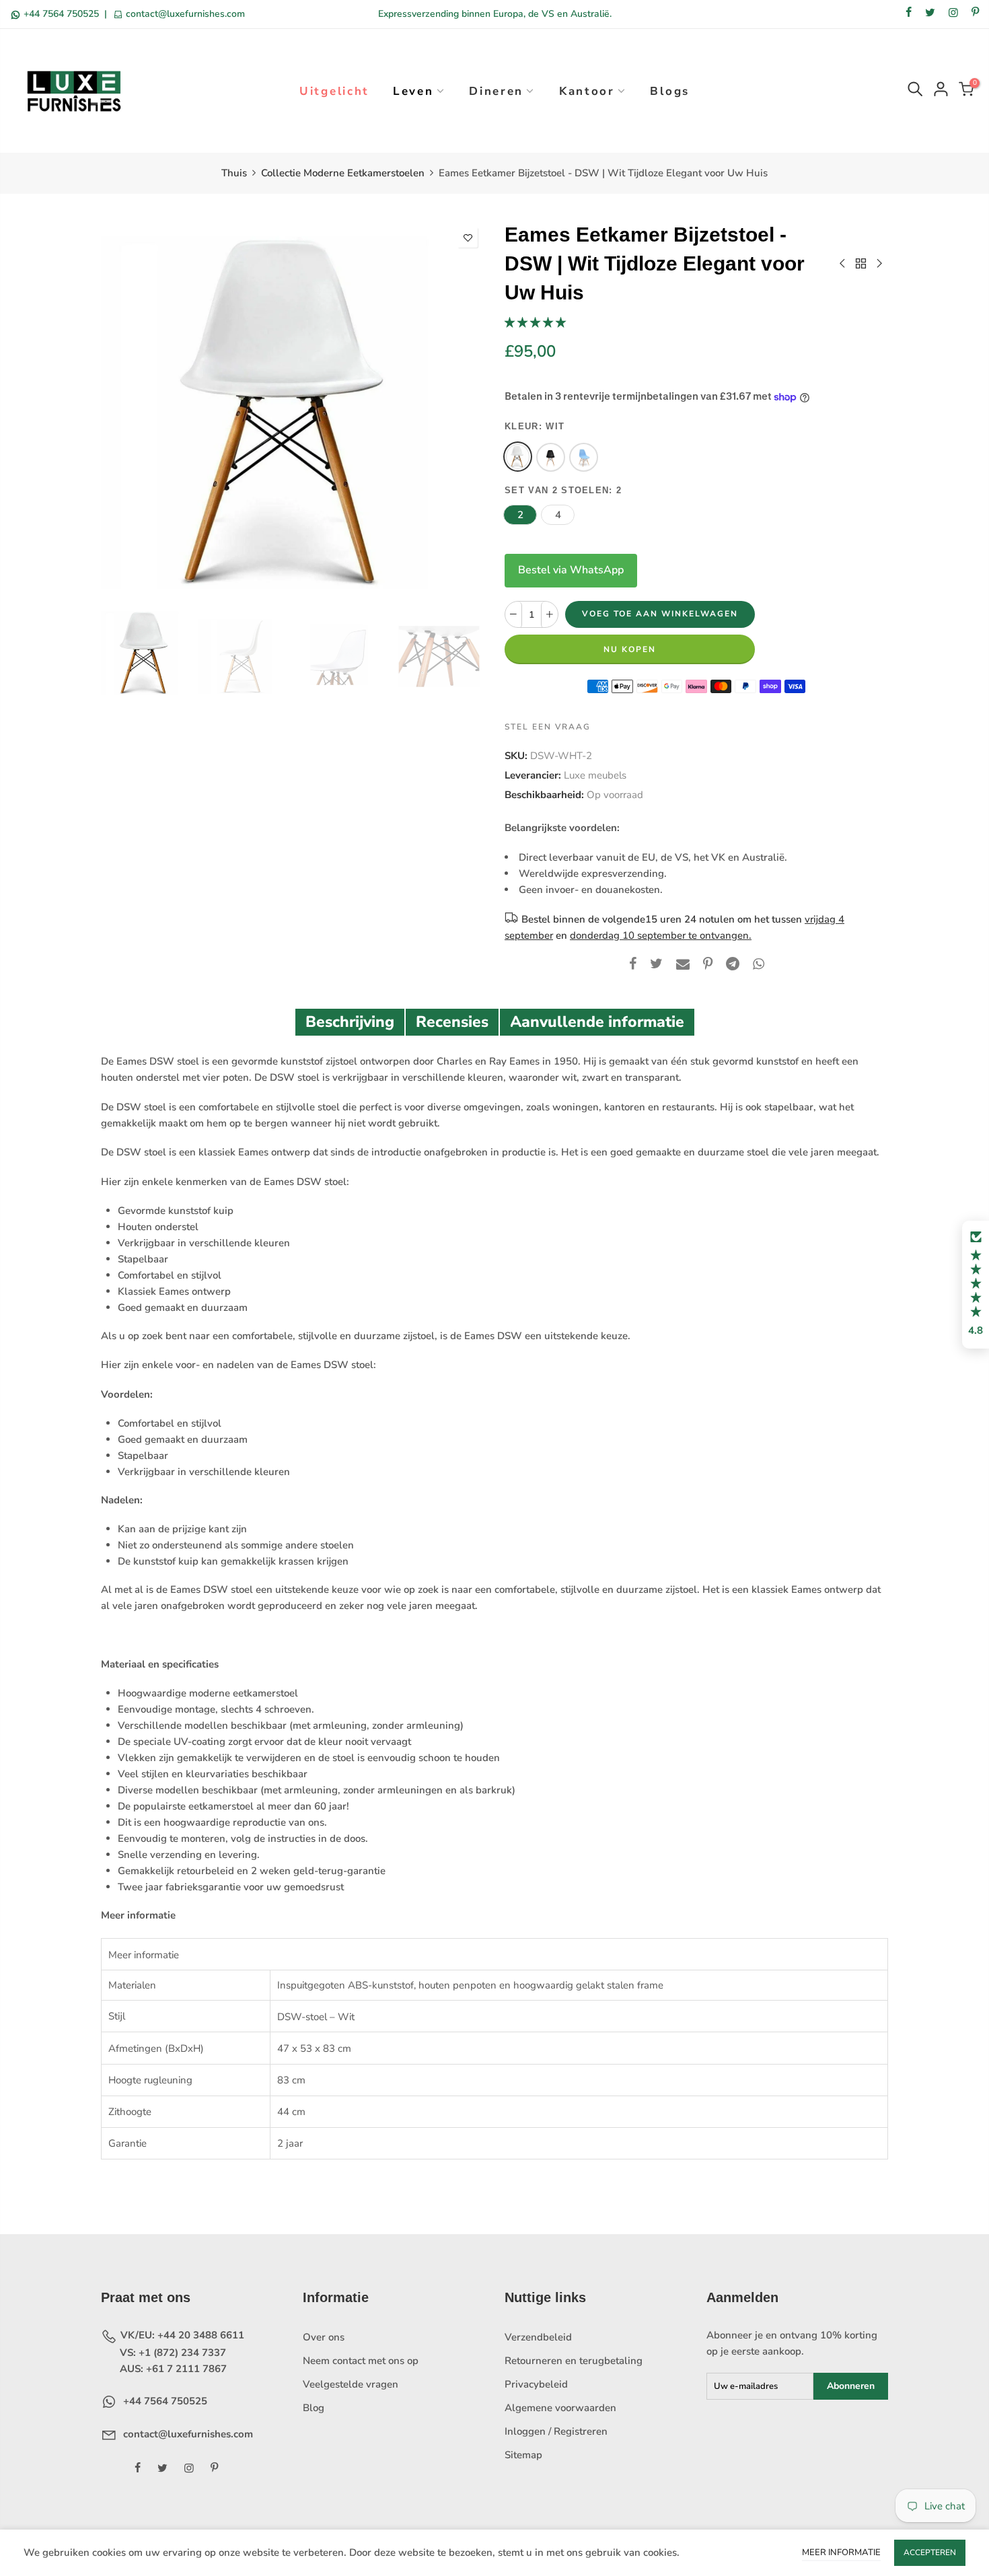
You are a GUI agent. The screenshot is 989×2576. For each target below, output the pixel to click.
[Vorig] (123, 413)
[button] (535, 322)
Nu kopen (630, 649)
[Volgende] (463, 413)
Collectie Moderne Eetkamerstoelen (343, 173)
